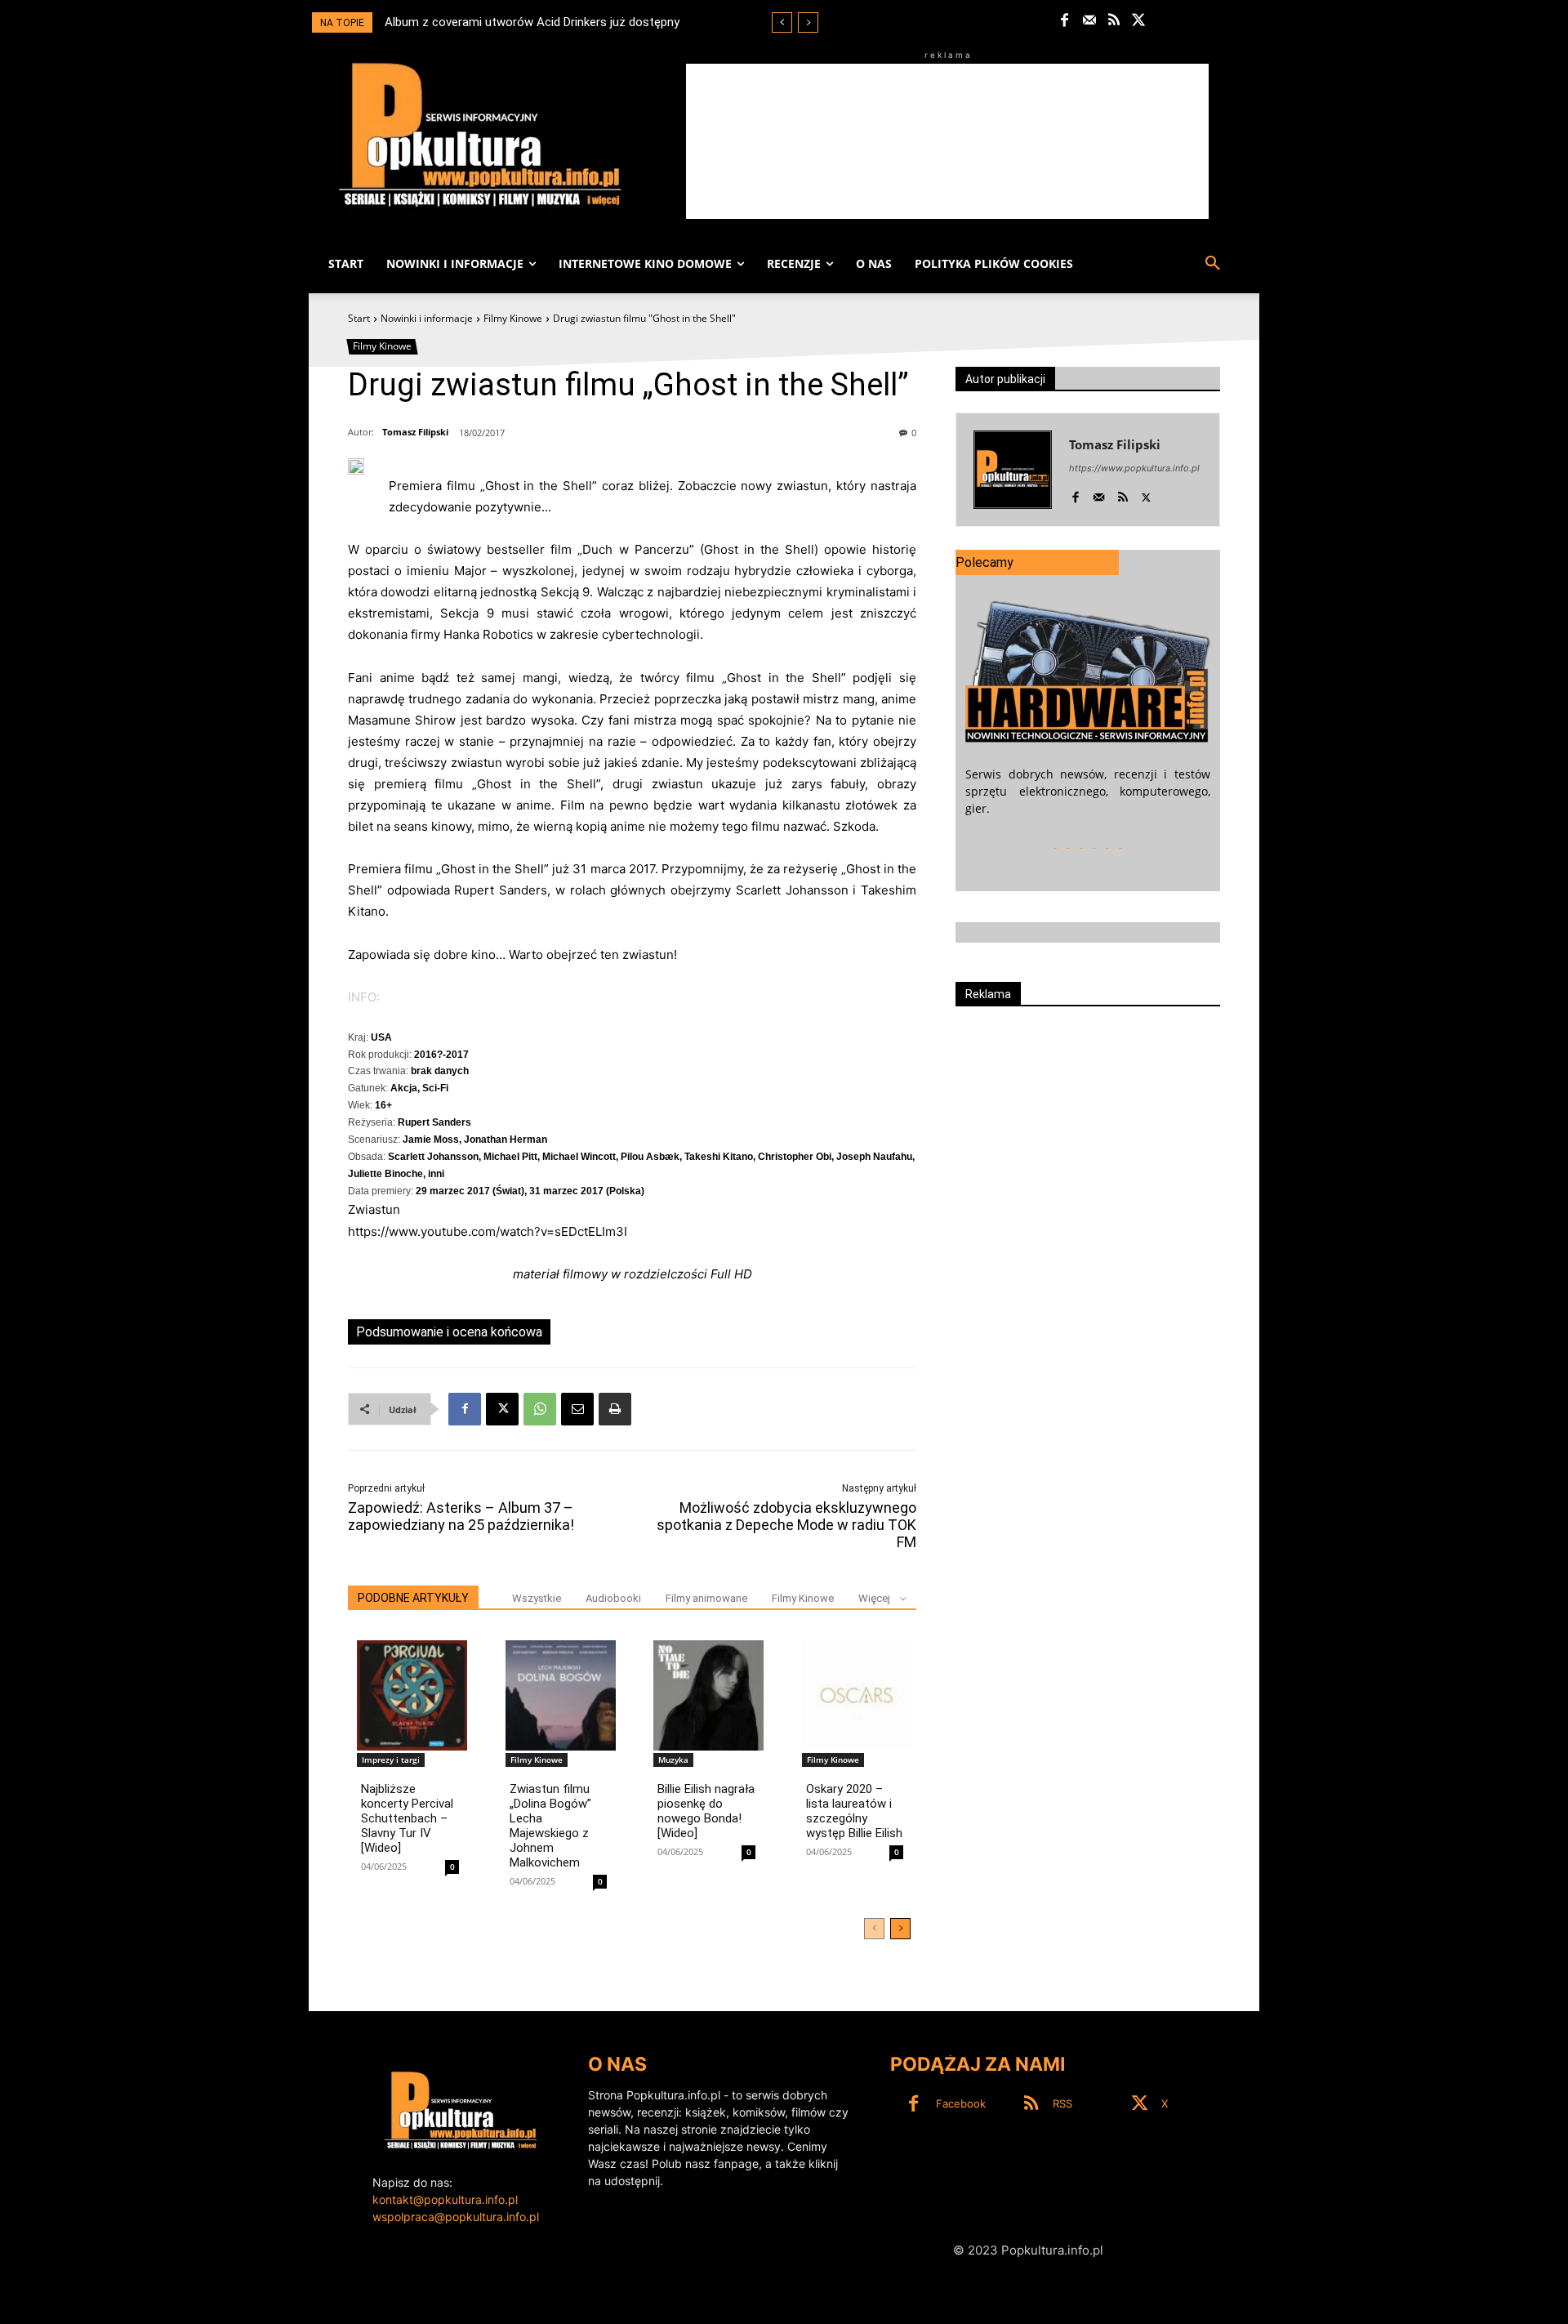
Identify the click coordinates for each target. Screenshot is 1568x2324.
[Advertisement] (947, 141)
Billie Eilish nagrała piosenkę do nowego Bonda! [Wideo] (706, 1811)
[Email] (577, 1409)
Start (359, 318)
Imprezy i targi (391, 1760)
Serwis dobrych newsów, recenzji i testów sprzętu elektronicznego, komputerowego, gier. (1088, 791)
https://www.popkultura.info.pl (1134, 468)
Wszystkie (537, 1598)
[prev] (782, 22)
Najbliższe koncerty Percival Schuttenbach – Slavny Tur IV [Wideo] (407, 1818)
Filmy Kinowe (513, 318)
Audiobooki (613, 1598)
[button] (1213, 264)
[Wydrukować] (615, 1409)
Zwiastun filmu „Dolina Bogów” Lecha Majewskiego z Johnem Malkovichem (550, 1826)
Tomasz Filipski (415, 432)
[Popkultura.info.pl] (480, 135)
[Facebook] (1065, 21)
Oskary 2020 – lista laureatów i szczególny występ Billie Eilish (854, 1811)
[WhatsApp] (540, 1409)
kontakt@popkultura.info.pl (445, 2199)
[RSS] (1114, 21)
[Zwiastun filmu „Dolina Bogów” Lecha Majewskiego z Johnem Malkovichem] (561, 1695)
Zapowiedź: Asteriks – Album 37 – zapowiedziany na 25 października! (461, 1516)
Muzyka (673, 1760)
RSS (1062, 2103)
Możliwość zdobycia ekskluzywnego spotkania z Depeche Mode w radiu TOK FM (786, 1525)
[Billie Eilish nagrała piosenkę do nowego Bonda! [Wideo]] (708, 1695)
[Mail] (1089, 21)
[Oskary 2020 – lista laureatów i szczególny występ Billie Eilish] (857, 1695)
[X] (1139, 21)
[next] (808, 22)
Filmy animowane (706, 1598)
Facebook (961, 2103)
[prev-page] (874, 1929)
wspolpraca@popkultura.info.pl (456, 2217)
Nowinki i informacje (427, 318)
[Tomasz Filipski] (1013, 470)
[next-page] (900, 1929)
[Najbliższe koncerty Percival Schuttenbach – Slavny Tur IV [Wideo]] (412, 1695)
